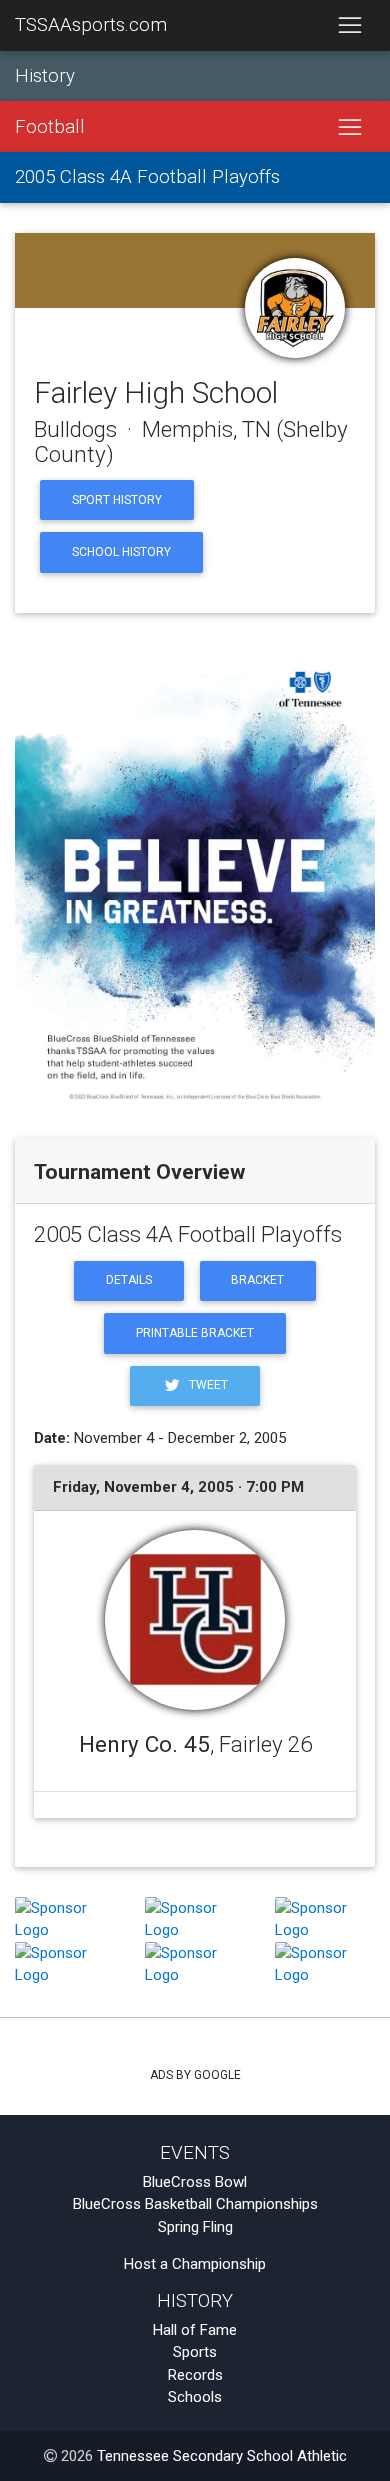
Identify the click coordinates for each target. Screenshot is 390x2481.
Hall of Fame (195, 2330)
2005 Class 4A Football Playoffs (147, 177)
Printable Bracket (195, 1333)
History (45, 76)
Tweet (207, 1385)
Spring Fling (195, 2227)
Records (195, 2375)
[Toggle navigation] (349, 26)
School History (121, 552)
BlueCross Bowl (195, 2182)
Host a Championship (195, 2264)
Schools (195, 2397)
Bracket (257, 1280)
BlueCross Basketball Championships (195, 2204)
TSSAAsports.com (91, 25)
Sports (195, 2352)
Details (129, 1280)
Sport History (117, 500)
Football (50, 127)
